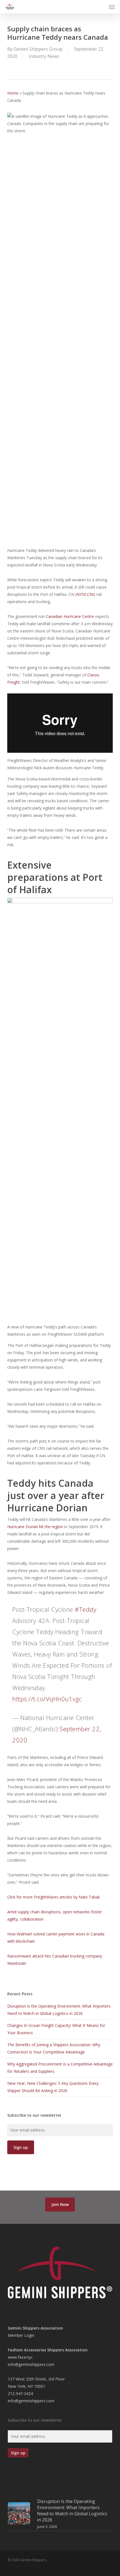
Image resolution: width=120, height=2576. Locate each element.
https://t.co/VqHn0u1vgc (47, 1699)
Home (13, 93)
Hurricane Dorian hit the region (35, 1527)
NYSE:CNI (85, 594)
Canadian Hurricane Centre (70, 616)
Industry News (44, 56)
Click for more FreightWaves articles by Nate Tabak (54, 1897)
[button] (112, 7)
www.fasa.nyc (20, 2357)
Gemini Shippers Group (38, 49)
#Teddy (86, 1609)
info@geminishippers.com (31, 2364)
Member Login (21, 2335)
